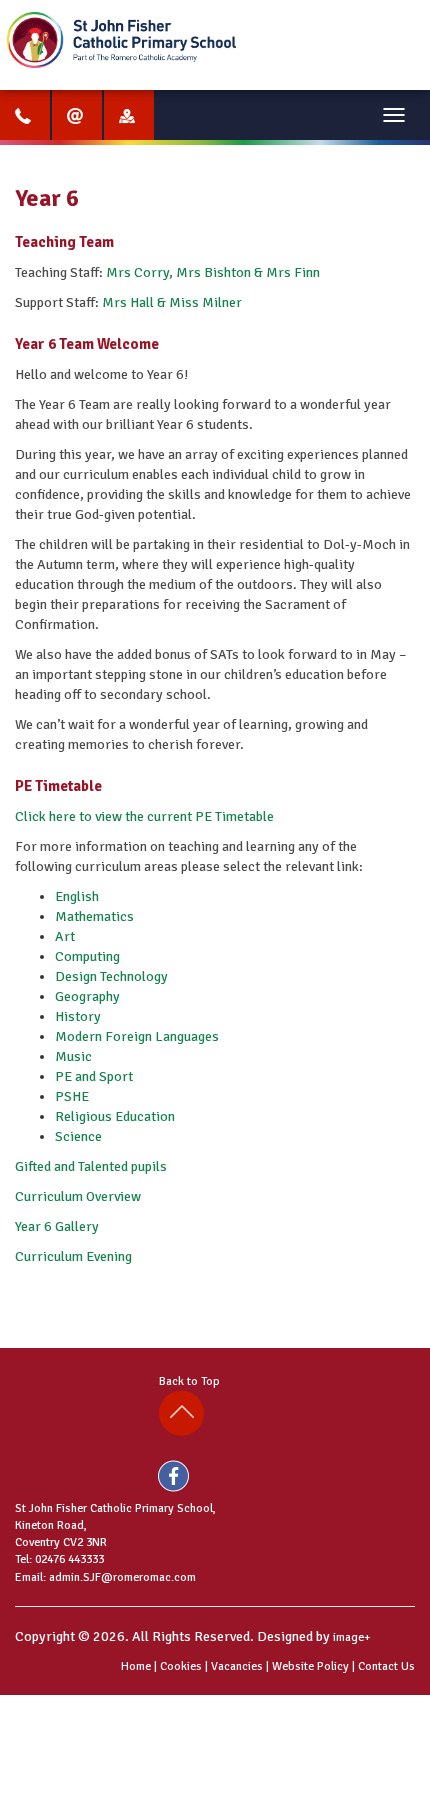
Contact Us (386, 1666)
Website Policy (310, 1666)
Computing (87, 956)
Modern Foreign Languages (137, 1036)
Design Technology (111, 976)
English (77, 896)
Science (78, 1136)
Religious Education (115, 1116)
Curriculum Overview (78, 1196)
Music (73, 1056)
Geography (87, 996)
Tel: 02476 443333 (59, 1559)
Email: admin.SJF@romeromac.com (105, 1577)
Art (65, 936)
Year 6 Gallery (57, 1226)
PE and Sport (94, 1076)
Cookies (181, 1666)
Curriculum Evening (75, 1256)
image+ (352, 1637)
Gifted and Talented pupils (91, 1166)
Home (136, 1666)
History (78, 1016)
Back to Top (192, 1381)
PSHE (72, 1096)
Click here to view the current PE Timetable (144, 816)
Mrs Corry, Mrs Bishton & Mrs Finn (213, 272)
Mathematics (94, 916)
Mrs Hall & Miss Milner (172, 302)
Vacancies (237, 1666)
